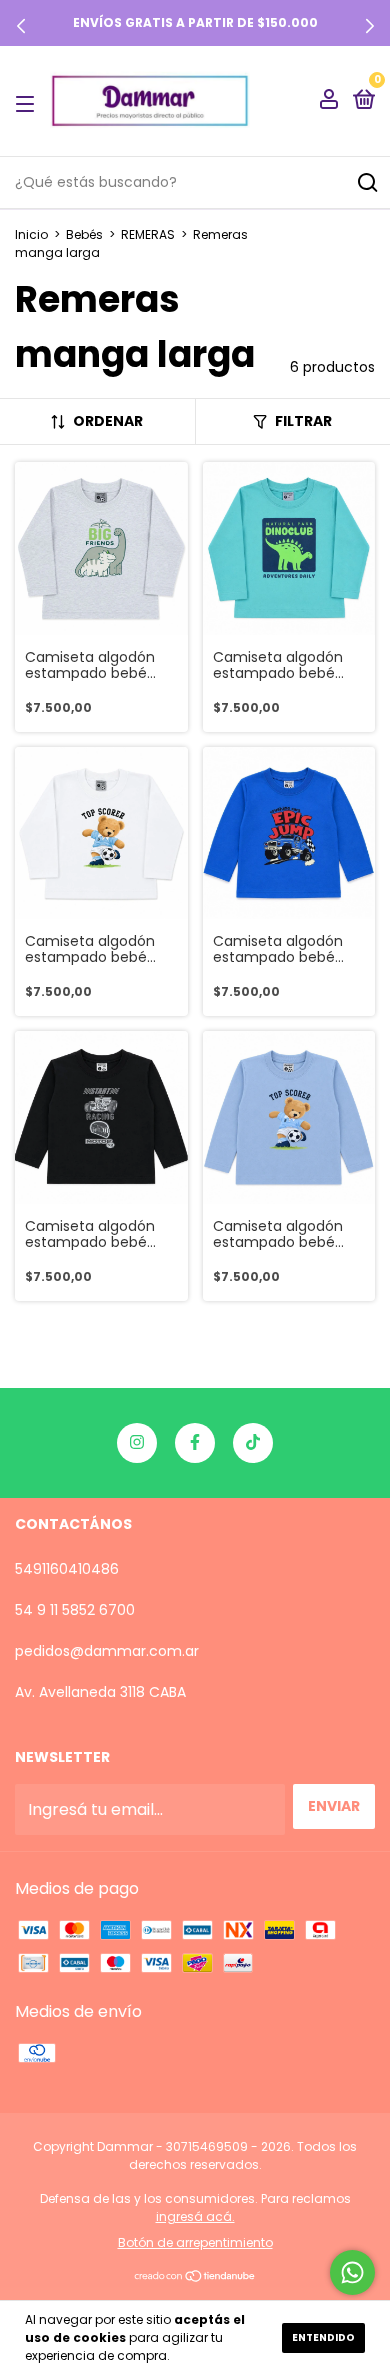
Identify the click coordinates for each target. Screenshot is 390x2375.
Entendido (323, 2337)
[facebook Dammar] (195, 1443)
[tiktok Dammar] (253, 1443)
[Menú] (28, 102)
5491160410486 (67, 1569)
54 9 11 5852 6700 (75, 1610)
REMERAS (148, 234)
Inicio (31, 234)
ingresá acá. (195, 2216)
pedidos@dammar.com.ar (107, 1651)
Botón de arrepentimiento (195, 2242)
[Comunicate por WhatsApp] (352, 2272)
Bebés (84, 234)
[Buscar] (366, 183)
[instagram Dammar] (137, 1443)
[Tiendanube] (195, 2277)
